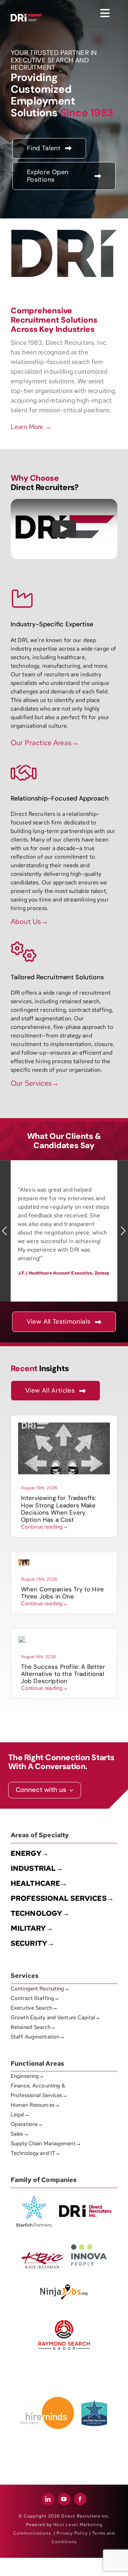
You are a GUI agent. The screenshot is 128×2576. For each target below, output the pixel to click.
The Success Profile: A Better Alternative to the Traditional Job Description (63, 1674)
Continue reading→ (45, 1527)
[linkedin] (48, 2499)
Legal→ (20, 2115)
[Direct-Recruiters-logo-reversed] (27, 17)
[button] (5, 1231)
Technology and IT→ (36, 2153)
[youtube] (64, 2499)
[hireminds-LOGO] (47, 2400)
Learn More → (31, 427)
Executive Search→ (34, 2008)
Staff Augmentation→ (38, 2037)
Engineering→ (27, 2076)
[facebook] (80, 2499)
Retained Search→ (33, 2027)
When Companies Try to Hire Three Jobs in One (62, 1593)
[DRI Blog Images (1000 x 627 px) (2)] (22, 1639)
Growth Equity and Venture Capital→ (55, 2017)
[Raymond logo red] (64, 2319)
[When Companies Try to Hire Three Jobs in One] (24, 1562)
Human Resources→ (35, 2105)
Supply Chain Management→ (46, 2143)
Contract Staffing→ (35, 1998)
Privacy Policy (72, 2533)
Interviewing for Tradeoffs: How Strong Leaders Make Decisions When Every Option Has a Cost (59, 1509)
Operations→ (27, 2124)
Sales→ (20, 2134)
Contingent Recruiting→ (40, 1989)
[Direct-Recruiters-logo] (27, 8)
